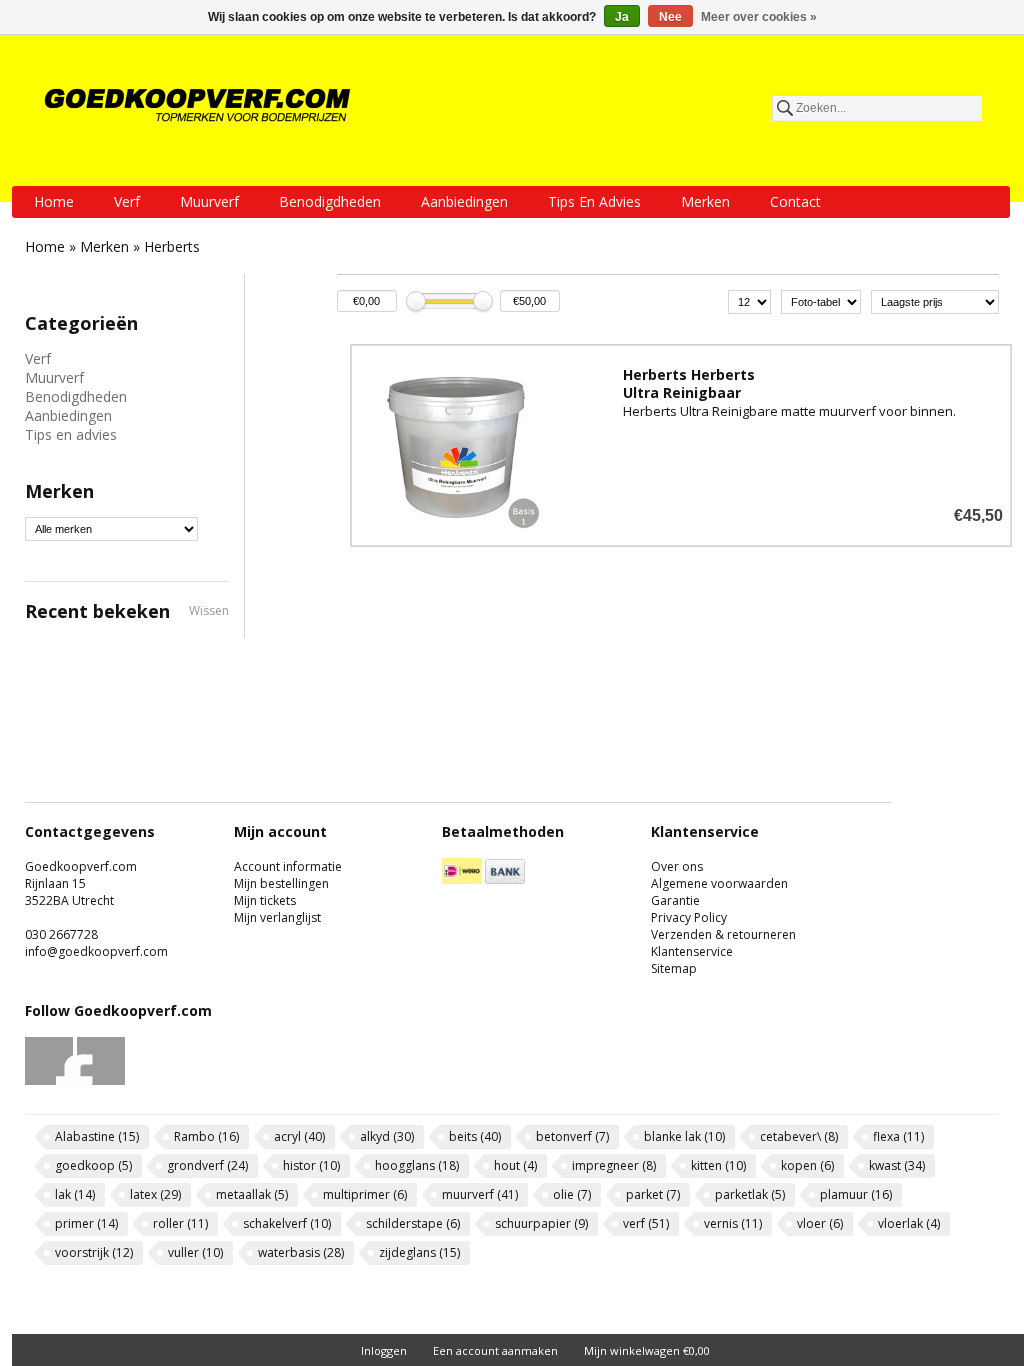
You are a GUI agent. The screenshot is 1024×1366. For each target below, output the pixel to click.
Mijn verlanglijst (277, 917)
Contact (795, 201)
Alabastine (97, 1136)
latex (155, 1194)
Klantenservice (692, 951)
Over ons (677, 866)
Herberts (172, 246)
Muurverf (209, 201)
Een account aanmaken (495, 1350)
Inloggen (384, 1350)
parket (653, 1194)
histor (311, 1165)
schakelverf (287, 1223)
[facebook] (49, 1080)
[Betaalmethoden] (462, 879)
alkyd (387, 1136)
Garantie (675, 900)
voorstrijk (94, 1252)
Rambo (206, 1136)
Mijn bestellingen (281, 883)
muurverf (480, 1194)
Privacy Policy (689, 917)
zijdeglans (419, 1252)
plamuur (856, 1194)
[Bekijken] (681, 445)
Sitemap (674, 968)
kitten (718, 1165)
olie (572, 1194)
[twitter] (101, 1080)
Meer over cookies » (759, 17)
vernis (733, 1223)
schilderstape (413, 1223)
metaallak (252, 1194)
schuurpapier (541, 1223)
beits (475, 1136)
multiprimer (365, 1194)
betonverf (572, 1136)
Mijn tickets (265, 900)
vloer (820, 1223)
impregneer (614, 1165)
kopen (807, 1165)
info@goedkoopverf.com (96, 951)
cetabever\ (799, 1136)
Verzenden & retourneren (723, 934)
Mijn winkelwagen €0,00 (647, 1350)
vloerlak (909, 1223)
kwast (897, 1165)
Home (54, 201)
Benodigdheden (330, 201)
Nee (670, 17)
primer (86, 1223)
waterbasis (301, 1252)
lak (75, 1194)
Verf (127, 201)
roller (180, 1223)
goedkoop (93, 1165)
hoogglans (417, 1165)
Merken (705, 201)
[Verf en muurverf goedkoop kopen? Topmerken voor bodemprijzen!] (199, 105)
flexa (898, 1136)
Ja (622, 17)
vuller (195, 1252)
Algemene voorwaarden (719, 883)
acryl (299, 1136)
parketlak (750, 1194)
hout (515, 1165)
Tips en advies (594, 201)
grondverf (207, 1165)
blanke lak (684, 1136)
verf (646, 1223)
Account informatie (288, 866)
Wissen (209, 610)
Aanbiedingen (464, 201)
